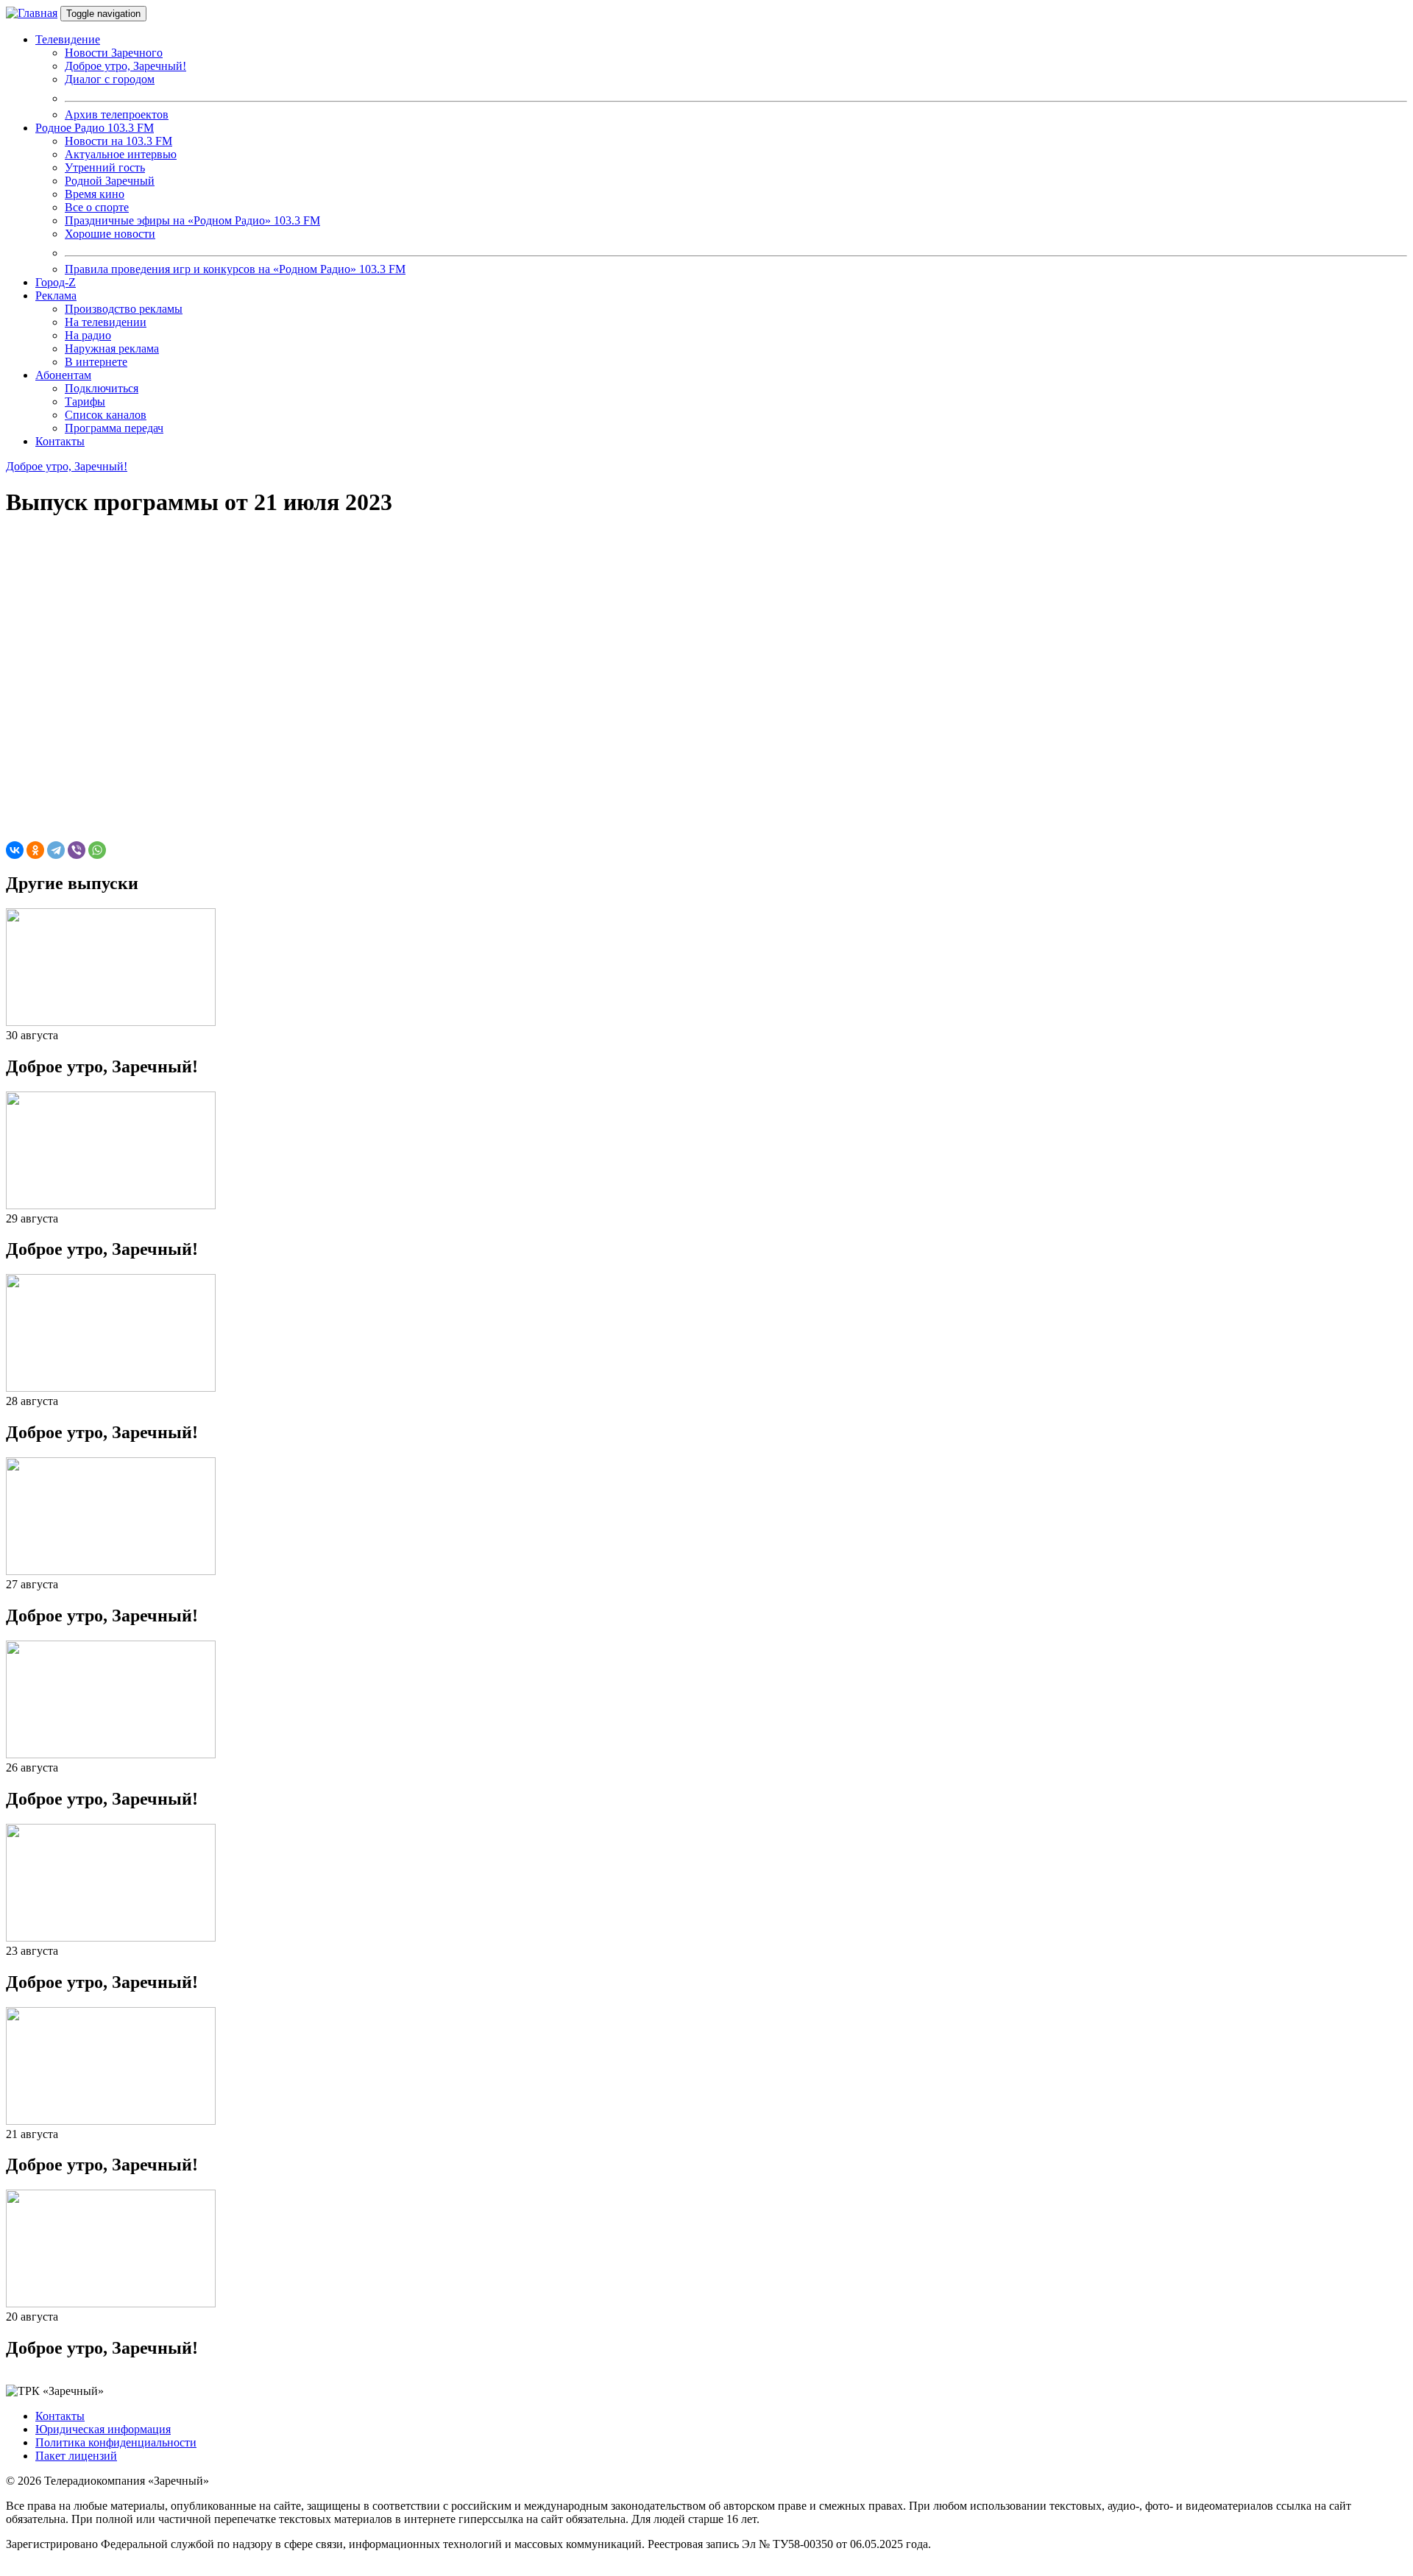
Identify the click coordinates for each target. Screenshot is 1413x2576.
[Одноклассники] (35, 850)
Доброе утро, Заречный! (67, 466)
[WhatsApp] (97, 850)
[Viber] (77, 850)
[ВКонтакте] (15, 850)
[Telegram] (56, 850)
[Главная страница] (32, 13)
